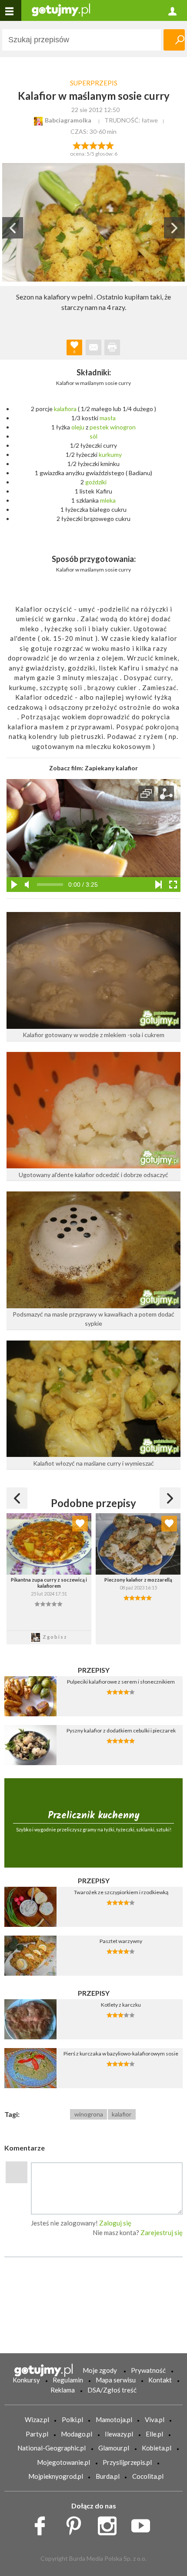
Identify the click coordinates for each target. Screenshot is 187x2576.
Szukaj (174, 40)
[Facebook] (43, 2524)
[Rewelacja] (110, 145)
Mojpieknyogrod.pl (56, 2476)
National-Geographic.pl (52, 2448)
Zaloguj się (115, 2223)
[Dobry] (93, 145)
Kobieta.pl (157, 2448)
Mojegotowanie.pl (63, 2462)
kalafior (122, 2114)
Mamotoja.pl (114, 2419)
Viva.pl (155, 2419)
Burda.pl (108, 2476)
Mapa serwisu (116, 2380)
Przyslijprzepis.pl (127, 2462)
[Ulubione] (80, 1524)
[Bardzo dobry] (102, 145)
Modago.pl (77, 2434)
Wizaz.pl (37, 2419)
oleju (78, 427)
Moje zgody (100, 2370)
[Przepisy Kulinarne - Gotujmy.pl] (61, 9)
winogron (123, 427)
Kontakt (160, 2380)
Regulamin (68, 2380)
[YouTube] (144, 2524)
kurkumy (110, 454)
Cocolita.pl (148, 2476)
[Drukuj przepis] (112, 347)
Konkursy (26, 2380)
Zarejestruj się (162, 2232)
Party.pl (37, 2434)
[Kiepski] (77, 145)
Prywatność (148, 2370)
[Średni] (85, 145)
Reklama (63, 2390)
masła (108, 418)
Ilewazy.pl (119, 2434)
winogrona (89, 2114)
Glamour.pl (114, 2448)
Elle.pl (154, 2434)
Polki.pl (72, 2419)
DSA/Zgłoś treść (112, 2390)
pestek (99, 427)
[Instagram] (110, 2524)
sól (93, 436)
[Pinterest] (77, 2524)
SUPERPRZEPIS (94, 83)
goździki (96, 482)
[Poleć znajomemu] (93, 347)
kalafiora (65, 409)
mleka (108, 500)
